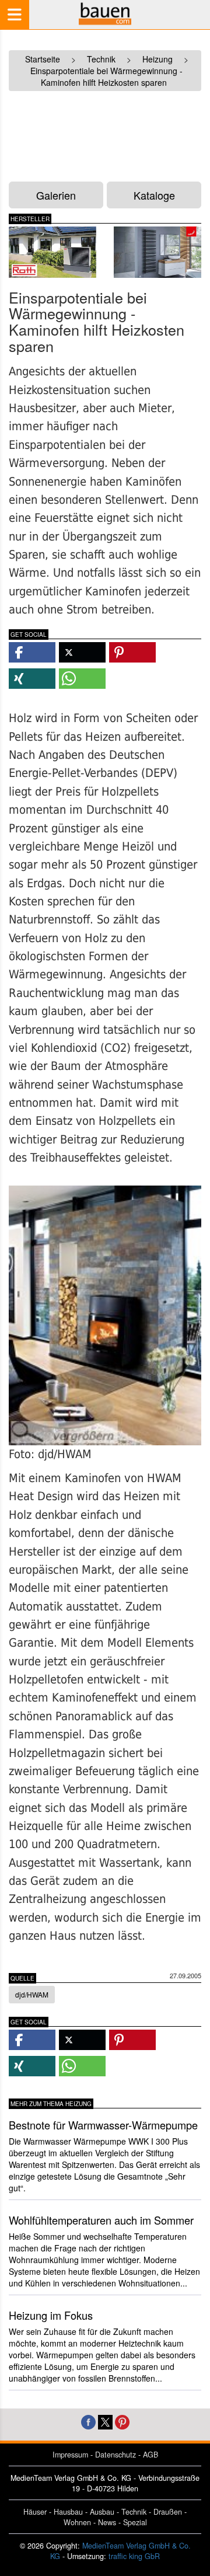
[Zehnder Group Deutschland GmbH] (157, 252)
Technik (134, 2512)
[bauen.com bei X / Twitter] (105, 2420)
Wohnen (77, 2522)
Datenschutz (116, 2455)
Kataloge (154, 195)
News (107, 2522)
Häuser (35, 2512)
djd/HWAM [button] (32, 1994)
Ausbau (102, 2512)
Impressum (70, 2455)
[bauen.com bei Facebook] (88, 2420)
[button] (32, 652)
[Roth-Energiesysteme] (52, 252)
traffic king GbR (134, 2556)
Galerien (56, 195)
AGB (150, 2455)
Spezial (135, 2522)
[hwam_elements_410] (105, 1315)
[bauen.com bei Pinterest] (122, 2420)
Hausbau (68, 2512)
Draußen (168, 2512)
